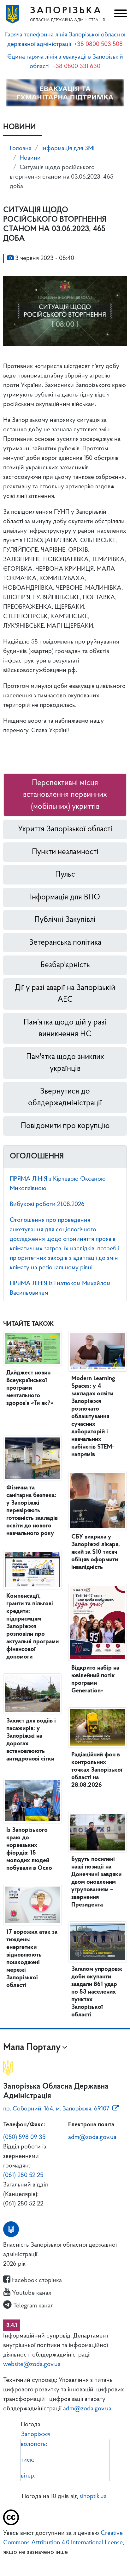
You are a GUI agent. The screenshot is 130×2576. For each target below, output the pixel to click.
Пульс (65, 875)
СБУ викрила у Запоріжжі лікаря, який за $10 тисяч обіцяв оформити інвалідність (96, 1552)
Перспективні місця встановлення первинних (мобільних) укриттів (65, 795)
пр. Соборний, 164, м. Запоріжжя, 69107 (56, 2109)
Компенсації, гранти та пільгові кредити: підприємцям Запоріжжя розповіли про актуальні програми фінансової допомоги (32, 1627)
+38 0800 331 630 (77, 67)
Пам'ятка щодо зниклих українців (65, 1063)
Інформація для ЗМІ (68, 149)
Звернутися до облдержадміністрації (65, 1098)
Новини (30, 158)
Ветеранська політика (65, 943)
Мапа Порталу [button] (32, 2048)
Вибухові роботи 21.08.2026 (47, 1204)
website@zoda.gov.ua (32, 2364)
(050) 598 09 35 (24, 2137)
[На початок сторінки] (65, 2562)
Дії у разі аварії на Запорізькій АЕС (65, 994)
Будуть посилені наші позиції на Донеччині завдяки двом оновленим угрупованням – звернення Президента (96, 1882)
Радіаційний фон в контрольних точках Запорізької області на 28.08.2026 (97, 1770)
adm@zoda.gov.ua (92, 2137)
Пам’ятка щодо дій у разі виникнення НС (65, 1028)
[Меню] (120, 14)
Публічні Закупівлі (65, 920)
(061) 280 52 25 (23, 2175)
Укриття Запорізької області (65, 829)
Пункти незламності (65, 852)
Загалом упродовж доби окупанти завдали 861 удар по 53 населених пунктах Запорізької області (97, 1992)
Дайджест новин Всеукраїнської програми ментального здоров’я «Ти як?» (30, 1388)
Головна (21, 149)
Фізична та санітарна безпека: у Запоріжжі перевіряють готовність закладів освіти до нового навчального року (32, 1511)
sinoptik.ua (93, 2497)
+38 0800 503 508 (98, 44)
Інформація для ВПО (65, 897)
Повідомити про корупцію (65, 1126)
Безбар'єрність (65, 965)
